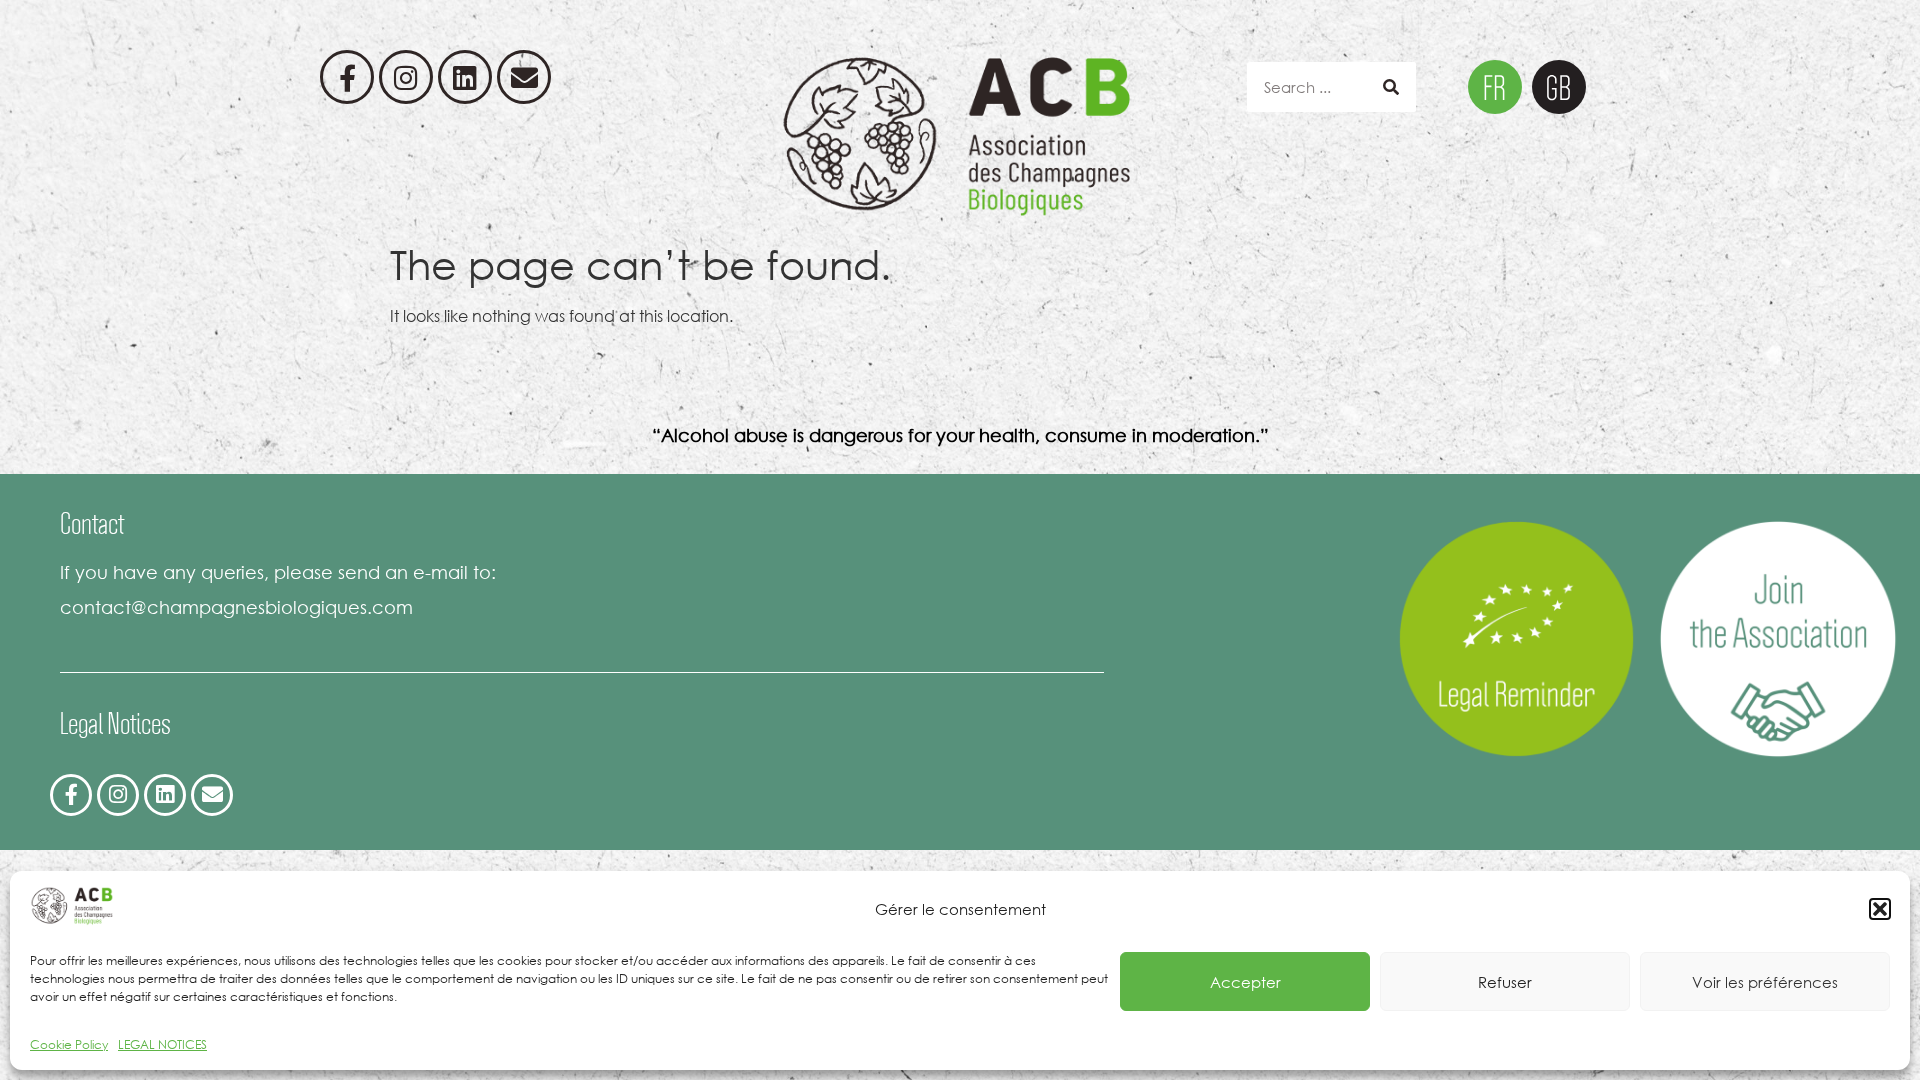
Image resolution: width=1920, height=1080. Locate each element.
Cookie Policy (69, 1044)
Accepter (1245, 982)
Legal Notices (115, 723)
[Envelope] (524, 77)
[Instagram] (406, 77)
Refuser (1505, 982)
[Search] (1391, 87)
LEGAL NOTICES (162, 1044)
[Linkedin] (465, 77)
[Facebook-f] (347, 77)
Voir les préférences (1765, 982)
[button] (1880, 909)
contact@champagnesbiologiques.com (236, 607)
